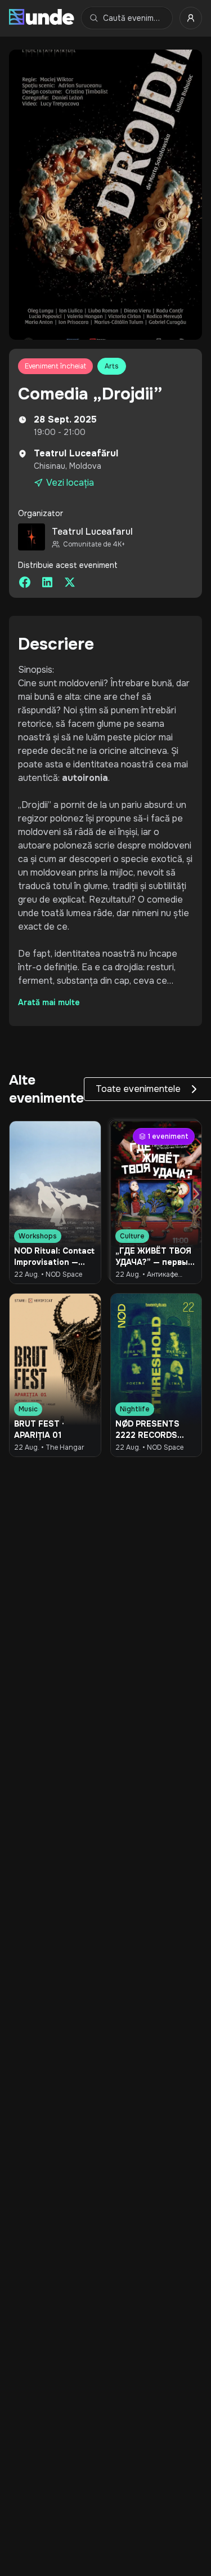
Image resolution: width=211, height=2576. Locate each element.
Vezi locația (70, 483)
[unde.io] (42, 18)
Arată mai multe (49, 1002)
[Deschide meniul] (191, 18)
